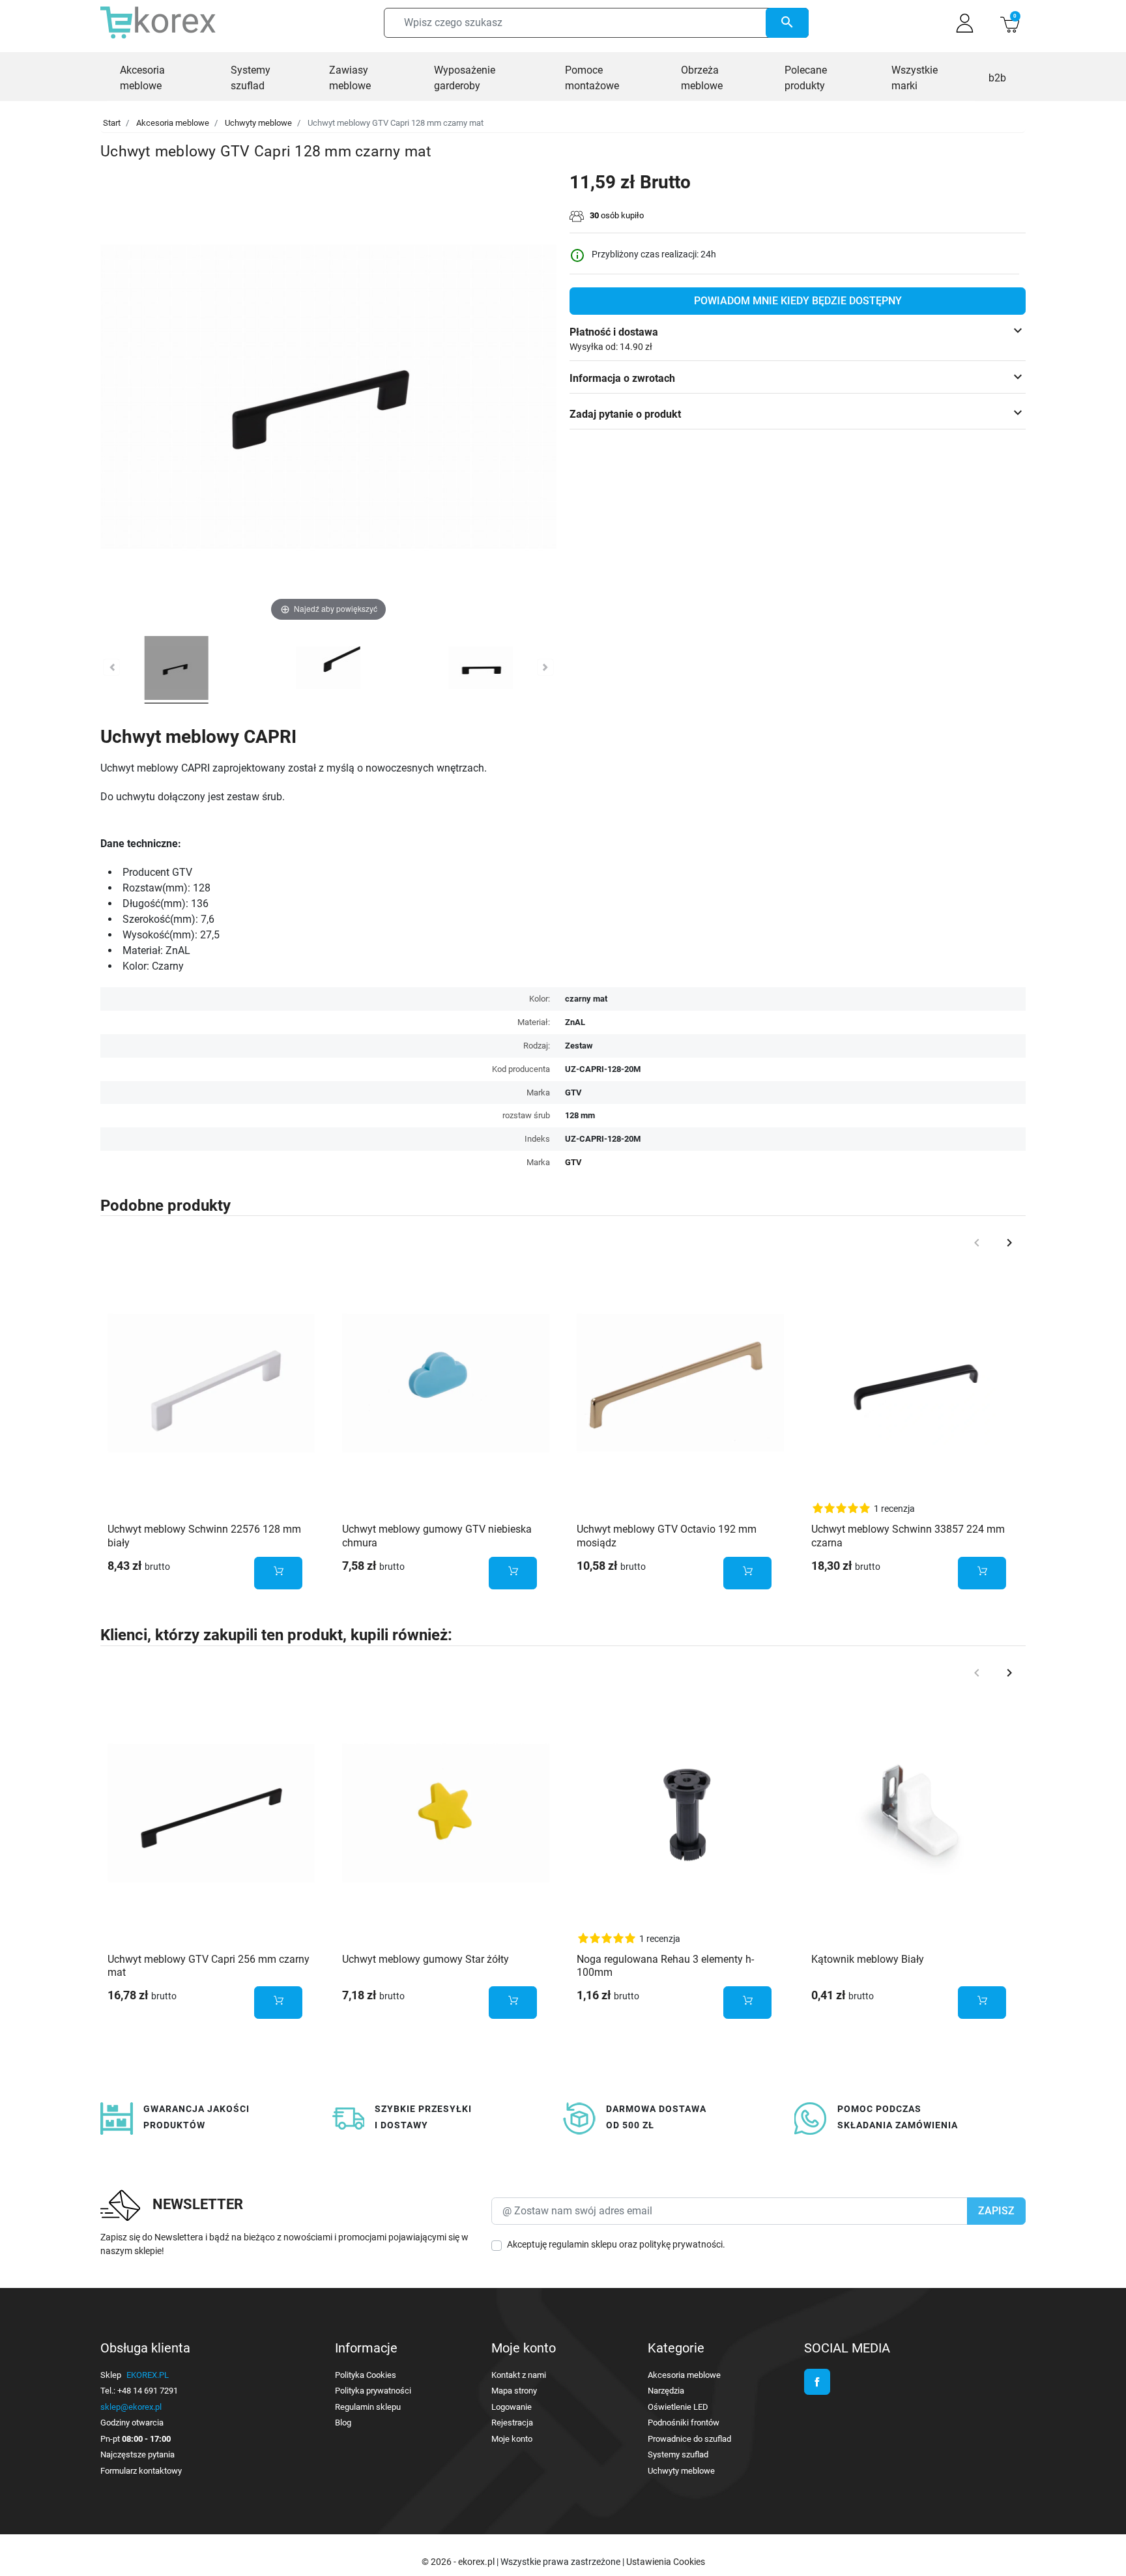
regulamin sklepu (583, 2244)
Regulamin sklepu (368, 2407)
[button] (1010, 23)
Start (112, 123)
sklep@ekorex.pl (131, 2407)
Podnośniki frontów (684, 2423)
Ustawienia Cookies (666, 2562)
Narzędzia (666, 2391)
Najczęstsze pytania (137, 2454)
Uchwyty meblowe (258, 123)
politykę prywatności (681, 2244)
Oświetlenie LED (678, 2407)
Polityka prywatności (373, 2391)
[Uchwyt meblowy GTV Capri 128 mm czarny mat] (177, 670)
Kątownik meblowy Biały (868, 1959)
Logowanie (512, 2407)
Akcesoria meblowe (173, 123)
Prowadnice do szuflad (689, 2439)
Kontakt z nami (519, 2375)
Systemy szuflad (678, 2454)
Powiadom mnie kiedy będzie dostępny (798, 301)
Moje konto (512, 2439)
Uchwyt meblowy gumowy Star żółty (426, 1959)
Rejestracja (512, 2423)
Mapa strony (514, 2391)
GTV (573, 1162)
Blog (343, 2423)
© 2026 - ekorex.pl (459, 2562)
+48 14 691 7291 (148, 2391)
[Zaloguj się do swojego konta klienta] (965, 23)
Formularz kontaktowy (141, 2471)
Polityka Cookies (366, 2375)
